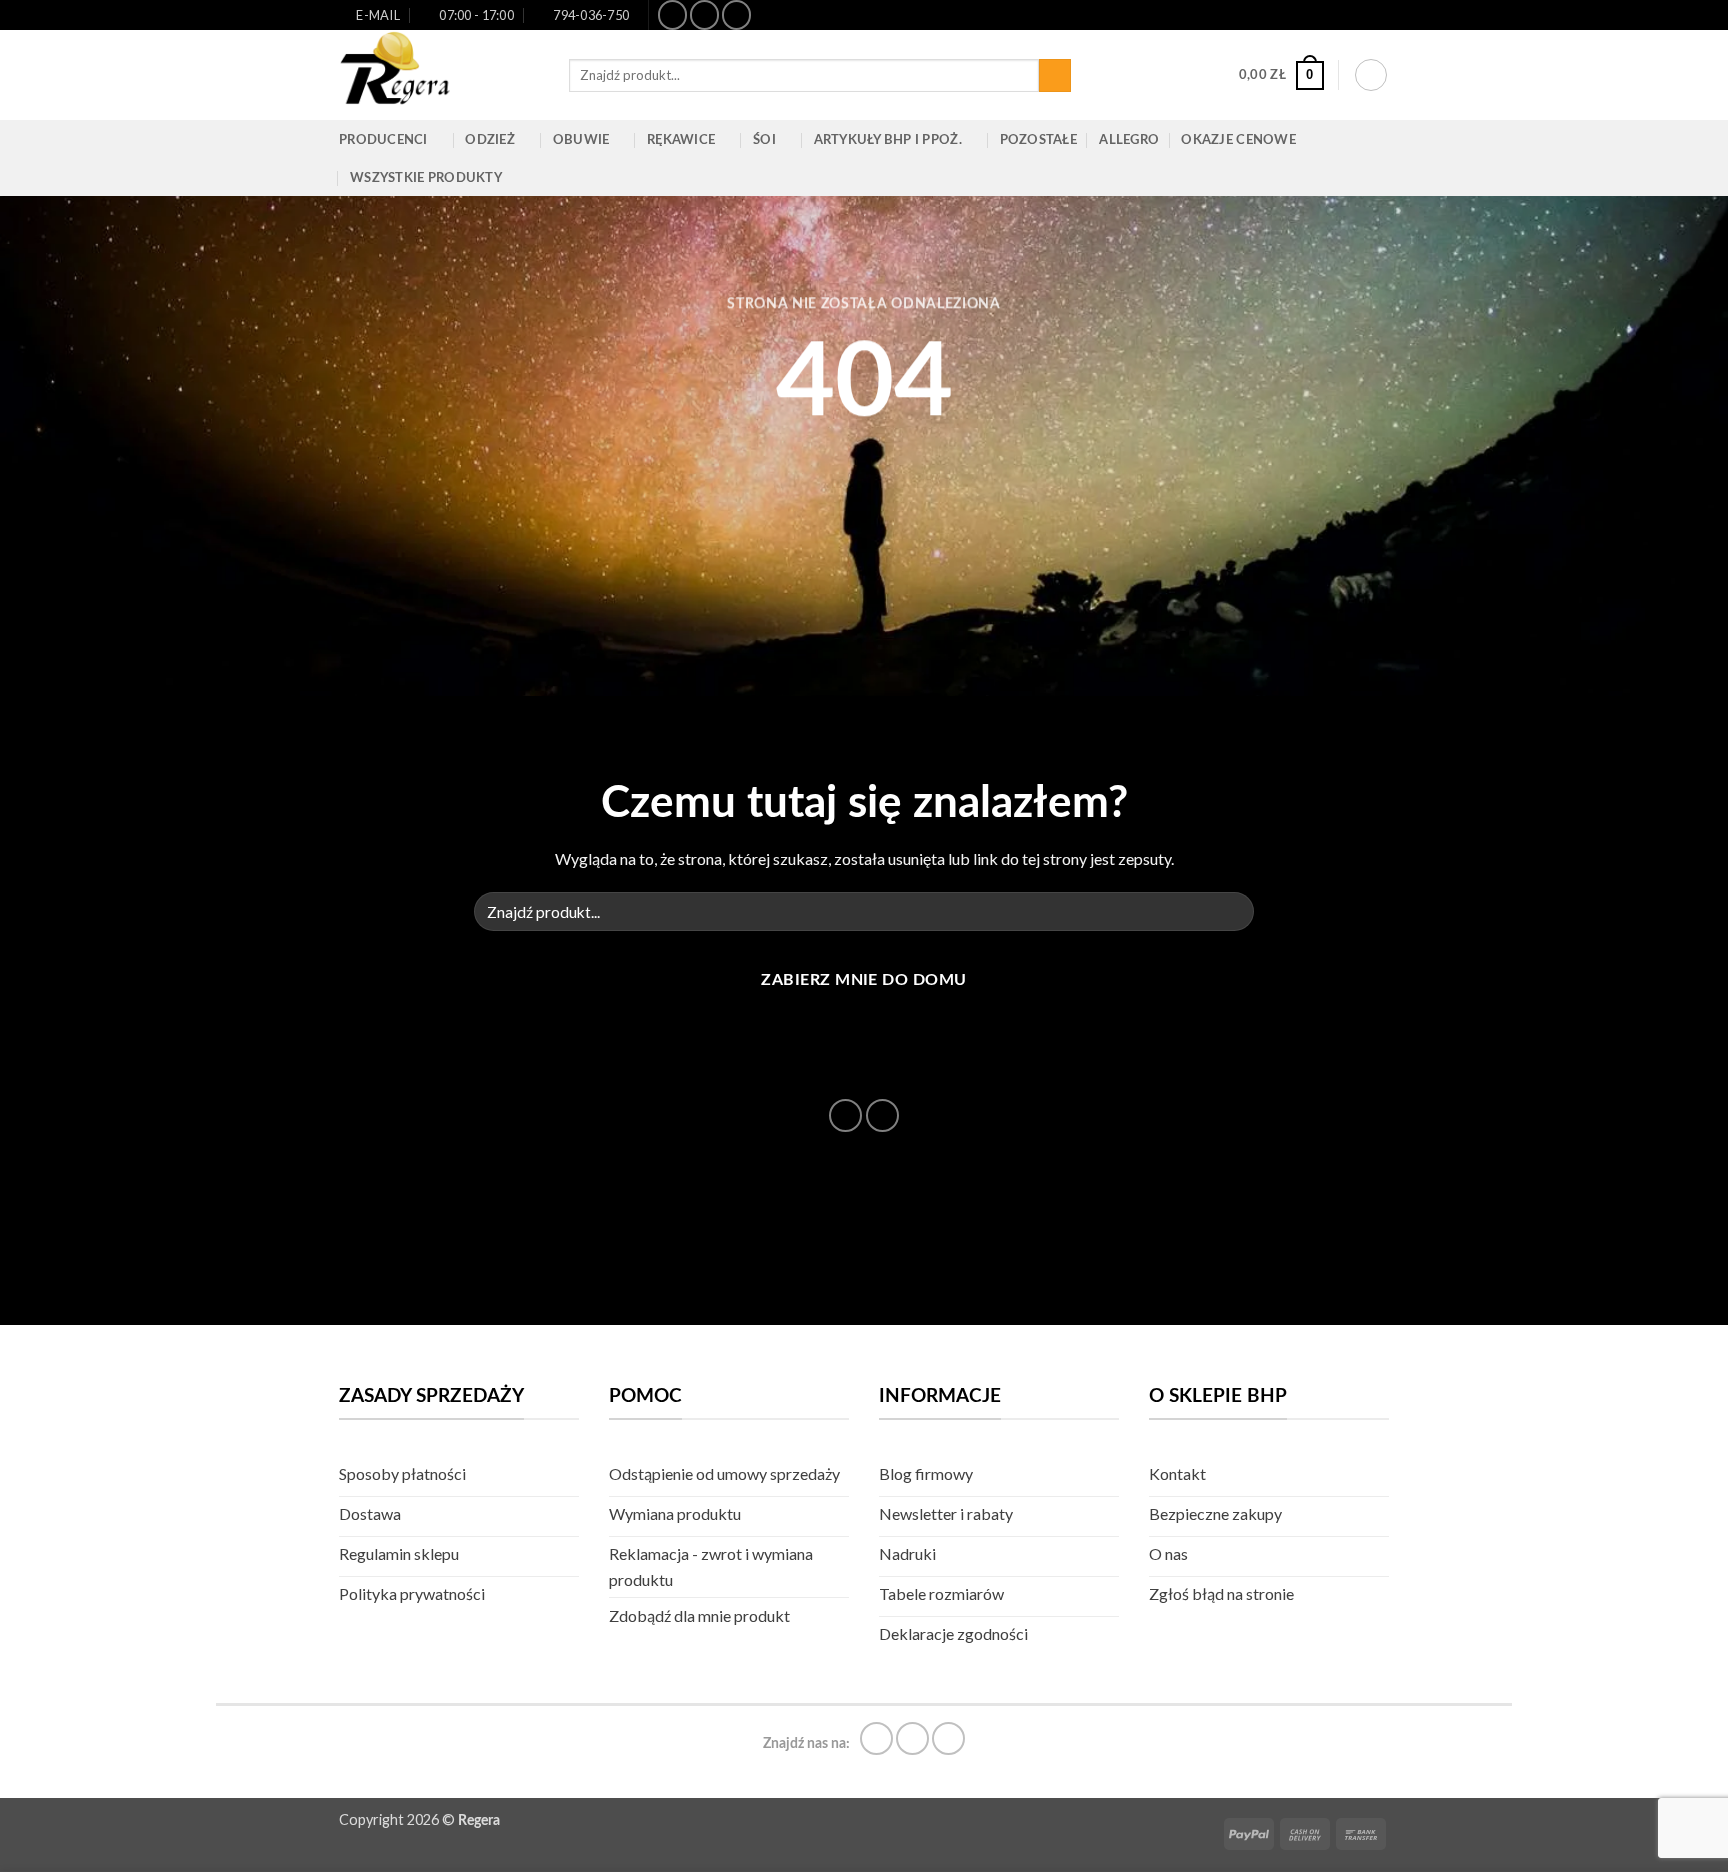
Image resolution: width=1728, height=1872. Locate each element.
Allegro (1129, 140)
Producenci (383, 140)
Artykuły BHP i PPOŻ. (888, 140)
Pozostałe (1038, 140)
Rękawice (681, 140)
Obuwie (581, 140)
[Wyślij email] (845, 1115)
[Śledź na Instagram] (704, 14)
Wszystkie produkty (426, 178)
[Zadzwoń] (882, 1115)
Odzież (490, 140)
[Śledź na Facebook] (672, 14)
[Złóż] (1055, 76)
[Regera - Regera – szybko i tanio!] (439, 75)
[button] (1281, 76)
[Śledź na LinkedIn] (736, 14)
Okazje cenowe (1238, 140)
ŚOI (764, 140)
